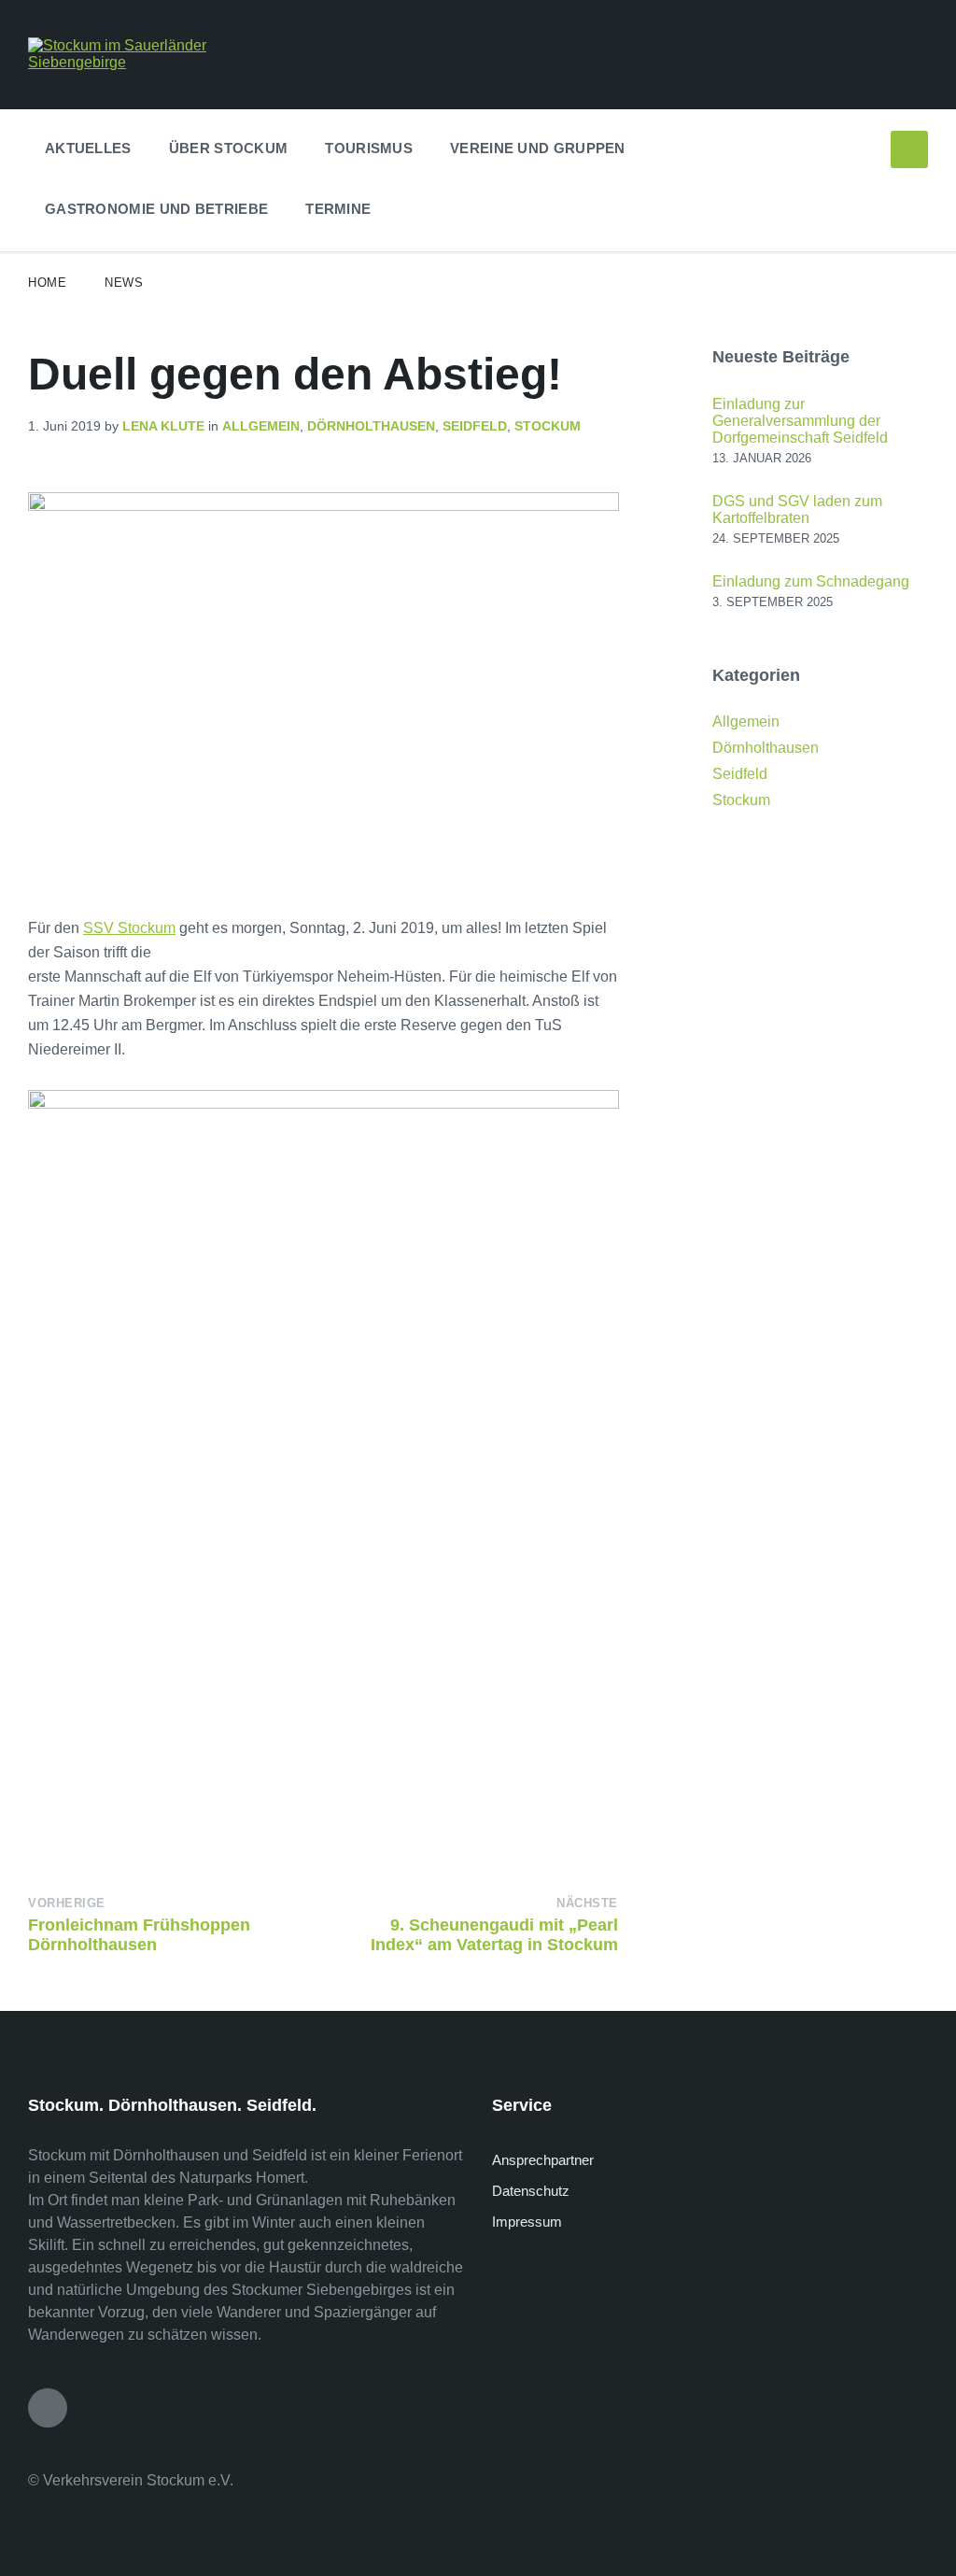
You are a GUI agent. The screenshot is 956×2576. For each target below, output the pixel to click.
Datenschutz (531, 2191)
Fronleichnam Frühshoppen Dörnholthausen (139, 1935)
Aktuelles (88, 148)
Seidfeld (475, 426)
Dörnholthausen (371, 426)
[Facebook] (48, 2408)
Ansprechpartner (543, 2160)
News (124, 283)
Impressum (527, 2222)
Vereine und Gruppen (538, 148)
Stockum (548, 426)
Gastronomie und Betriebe (156, 209)
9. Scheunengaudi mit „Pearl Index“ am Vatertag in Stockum (494, 1935)
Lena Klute (163, 426)
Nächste (587, 1903)
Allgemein (261, 426)
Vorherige (67, 1903)
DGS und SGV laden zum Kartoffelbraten (797, 510)
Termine (338, 209)
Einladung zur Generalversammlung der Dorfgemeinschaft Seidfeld (800, 421)
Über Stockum (229, 148)
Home (47, 283)
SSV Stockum (129, 928)
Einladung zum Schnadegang (811, 581)
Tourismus (369, 148)
